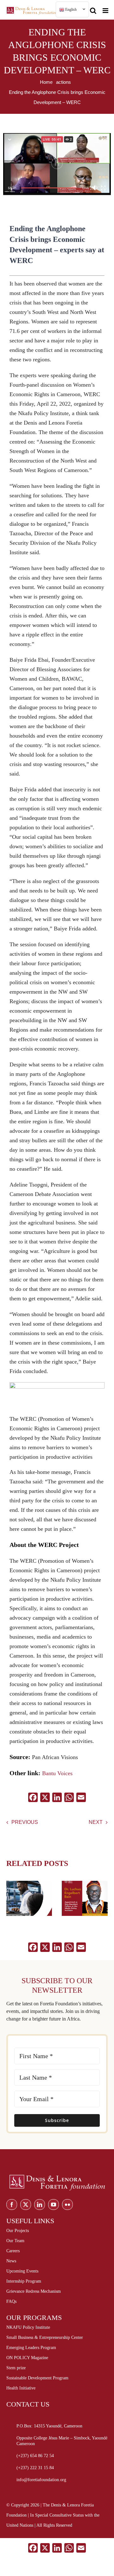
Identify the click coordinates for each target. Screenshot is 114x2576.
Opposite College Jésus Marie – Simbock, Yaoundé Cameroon (62, 2441)
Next (96, 1822)
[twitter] (26, 2205)
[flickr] (67, 2205)
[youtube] (54, 2205)
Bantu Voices (57, 1773)
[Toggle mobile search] (93, 8)
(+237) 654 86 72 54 (35, 2456)
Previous (25, 1822)
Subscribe (57, 2120)
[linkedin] (40, 2205)
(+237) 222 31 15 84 (35, 2468)
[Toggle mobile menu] (106, 8)
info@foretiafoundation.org (41, 2480)
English (70, 9)
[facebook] (12, 2205)
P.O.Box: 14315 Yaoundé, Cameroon (49, 2426)
